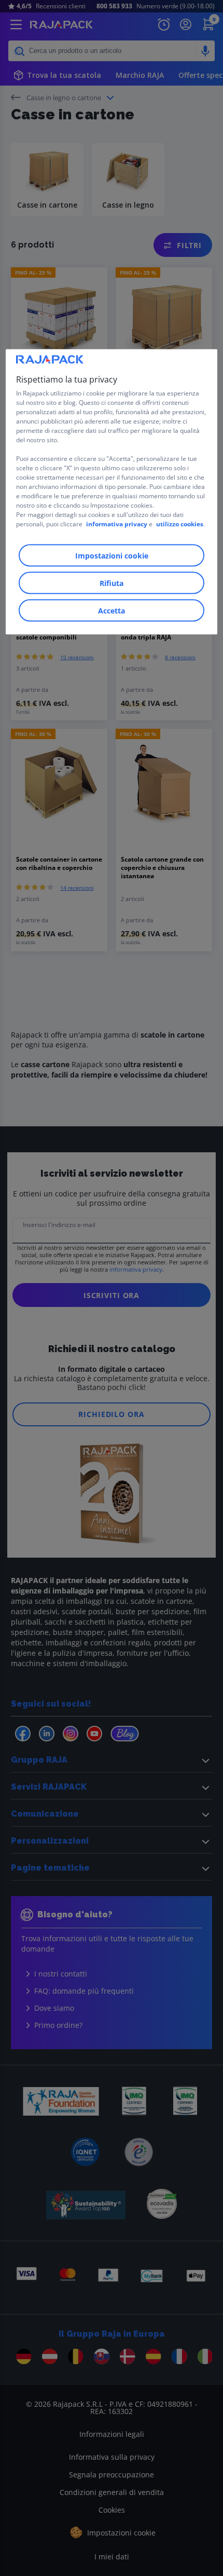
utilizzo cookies (180, 524)
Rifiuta (112, 583)
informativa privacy (117, 524)
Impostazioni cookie (112, 556)
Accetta (112, 611)
